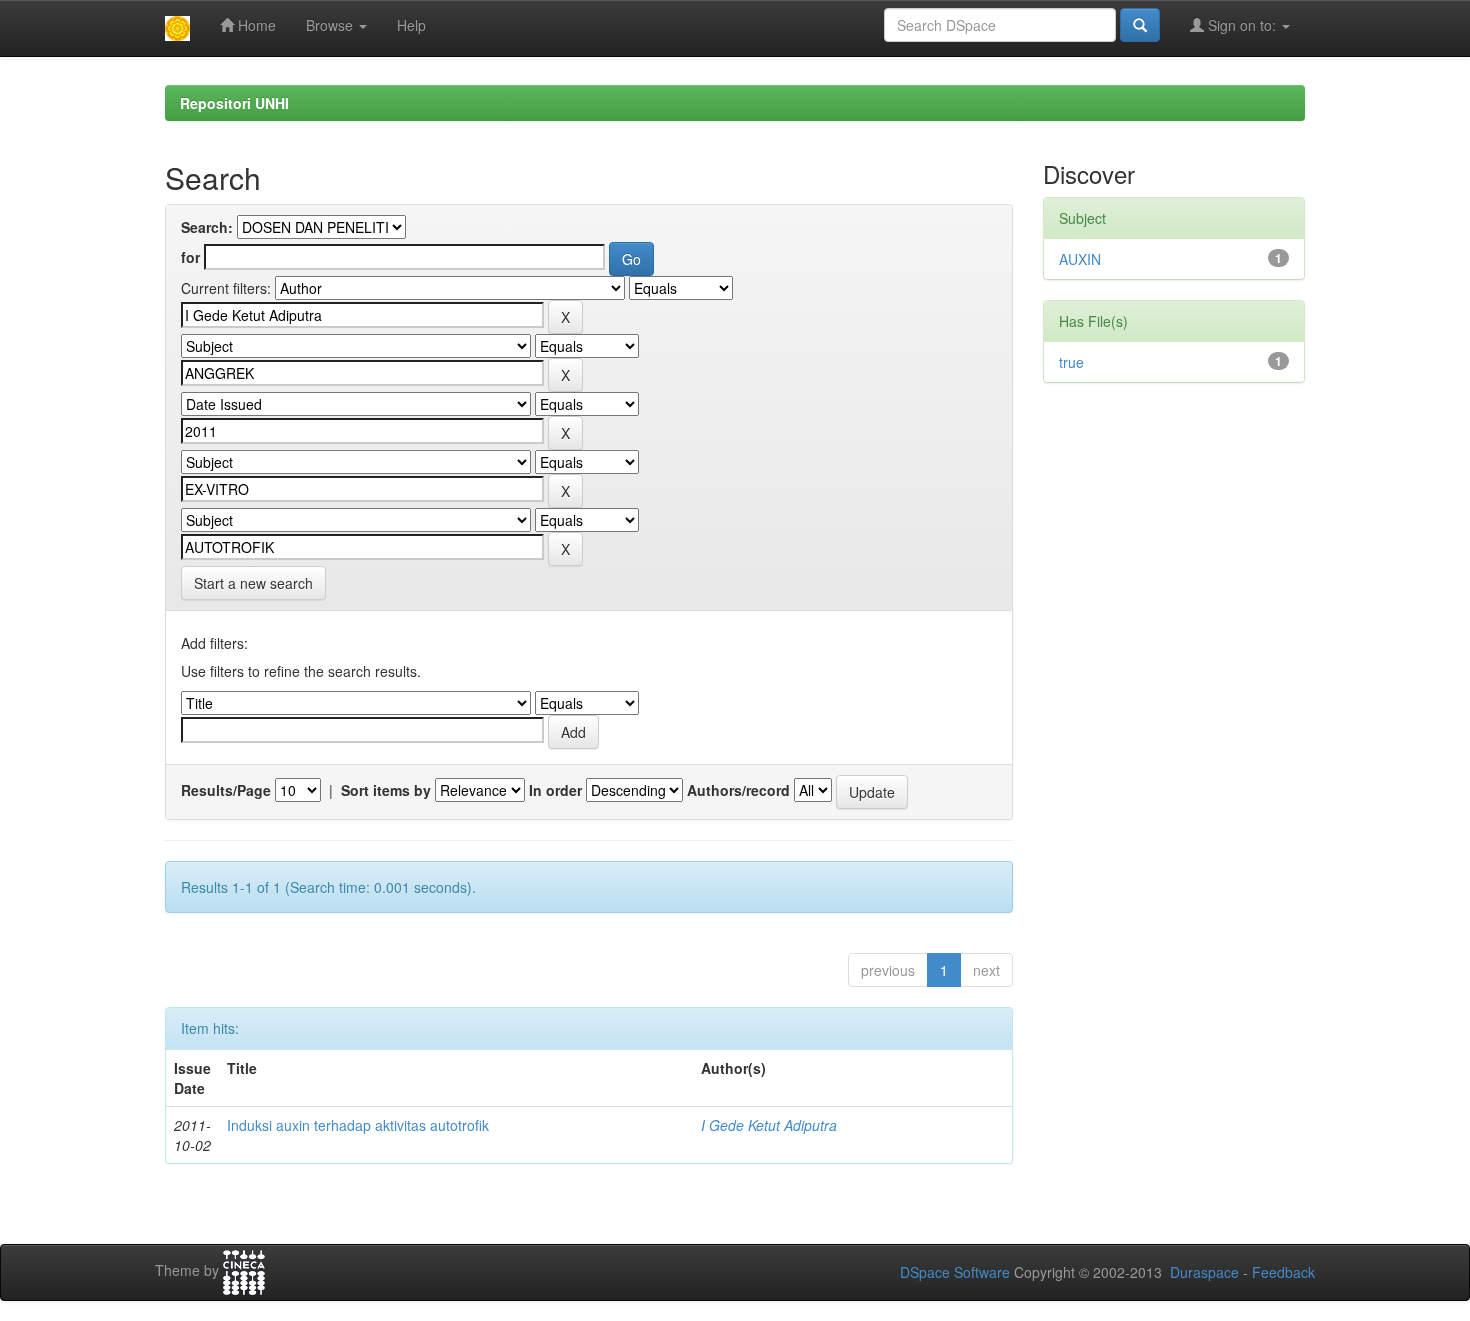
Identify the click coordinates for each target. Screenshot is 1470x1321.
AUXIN (1080, 259)
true (1071, 362)
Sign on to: (1242, 25)
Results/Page (226, 790)
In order (555, 790)
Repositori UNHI (234, 103)
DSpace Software (955, 1272)
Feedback (1283, 1272)
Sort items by (386, 790)
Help (411, 25)
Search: (207, 227)
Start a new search (253, 583)
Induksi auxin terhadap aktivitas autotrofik (358, 1125)
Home (255, 25)
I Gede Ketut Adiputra (769, 1125)
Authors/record (738, 790)
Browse (331, 25)
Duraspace (1204, 1272)
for (190, 257)
